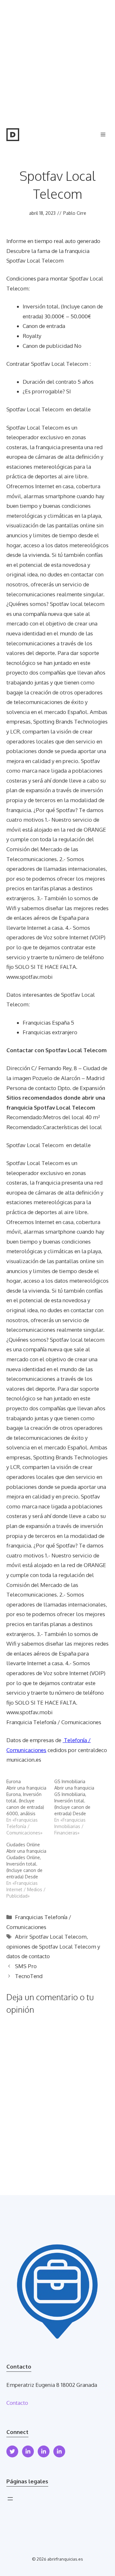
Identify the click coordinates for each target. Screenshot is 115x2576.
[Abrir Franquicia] (13, 135)
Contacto (17, 2403)
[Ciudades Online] (30, 1870)
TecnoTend (29, 1976)
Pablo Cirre (75, 213)
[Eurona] (30, 1807)
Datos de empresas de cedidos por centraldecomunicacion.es (57, 1750)
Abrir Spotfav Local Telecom (51, 1937)
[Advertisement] (57, 61)
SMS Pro (26, 1966)
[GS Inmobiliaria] (78, 1807)
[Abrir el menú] (10, 2499)
